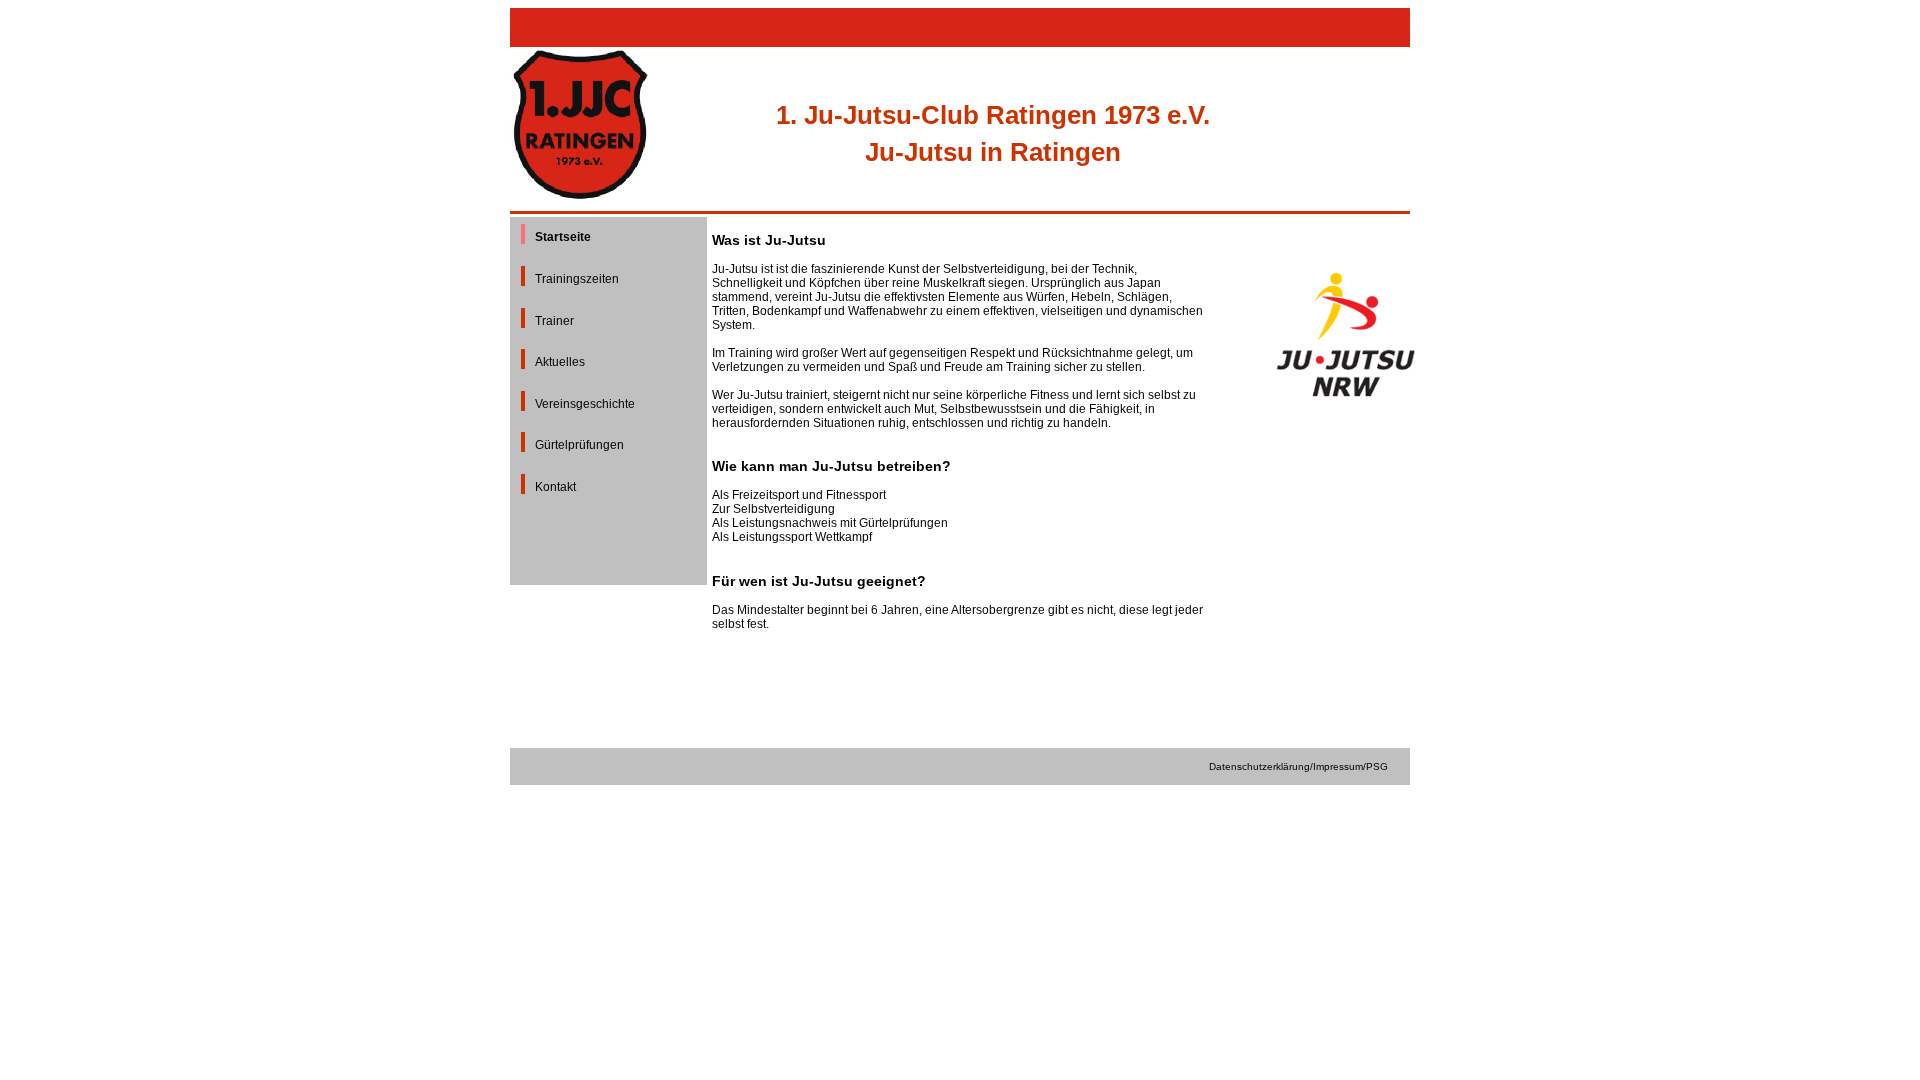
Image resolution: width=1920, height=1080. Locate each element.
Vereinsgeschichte (585, 404)
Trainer (554, 321)
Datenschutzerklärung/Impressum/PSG (1298, 766)
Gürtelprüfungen (579, 445)
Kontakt (555, 487)
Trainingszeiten (577, 279)
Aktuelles (560, 362)
